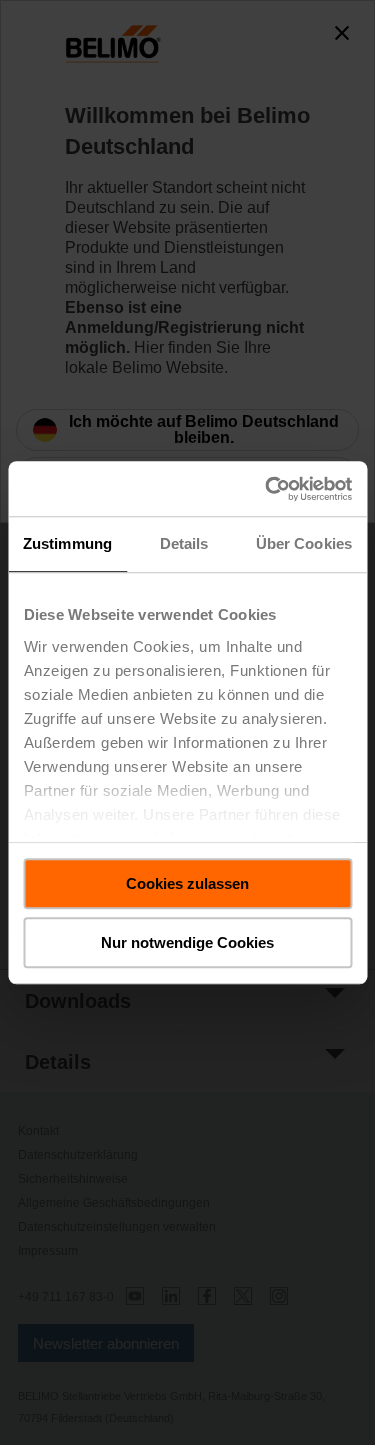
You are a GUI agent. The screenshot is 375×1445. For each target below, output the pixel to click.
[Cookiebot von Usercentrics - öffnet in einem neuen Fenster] (267, 489)
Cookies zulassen (187, 883)
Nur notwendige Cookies (187, 942)
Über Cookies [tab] (304, 543)
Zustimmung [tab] (67, 543)
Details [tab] (184, 543)
